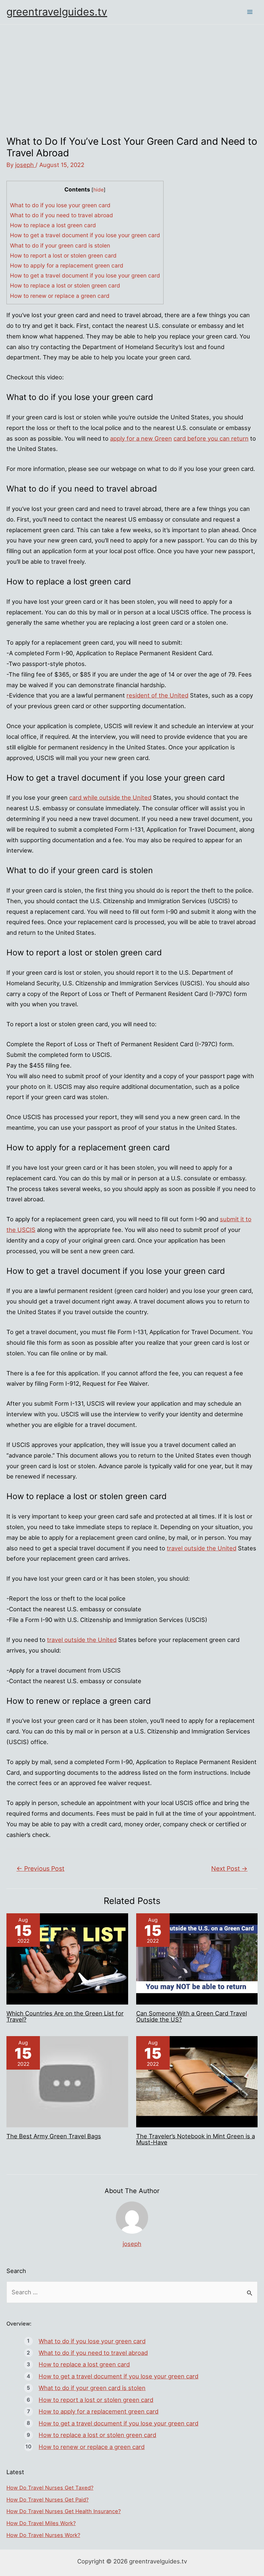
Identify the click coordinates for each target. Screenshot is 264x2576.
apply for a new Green (141, 438)
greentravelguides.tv (57, 12)
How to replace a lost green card (53, 225)
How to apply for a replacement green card (67, 265)
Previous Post (40, 1869)
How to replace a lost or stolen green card (65, 285)
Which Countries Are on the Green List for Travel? (65, 2016)
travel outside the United (202, 1548)
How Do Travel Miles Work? (41, 2523)
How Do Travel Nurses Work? (43, 2535)
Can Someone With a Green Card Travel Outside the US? (192, 2016)
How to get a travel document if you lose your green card (85, 235)
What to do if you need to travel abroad (61, 215)
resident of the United (157, 695)
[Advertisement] (132, 73)
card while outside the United (110, 797)
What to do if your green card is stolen (60, 245)
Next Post (229, 1869)
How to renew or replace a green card (60, 296)
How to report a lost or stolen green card (63, 255)
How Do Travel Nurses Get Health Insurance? (64, 2511)
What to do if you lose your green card (60, 205)
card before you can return (211, 438)
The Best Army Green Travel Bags (54, 2136)
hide (99, 190)
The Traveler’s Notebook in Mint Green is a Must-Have (196, 2139)
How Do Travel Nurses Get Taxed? (50, 2488)
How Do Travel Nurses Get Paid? (47, 2500)
